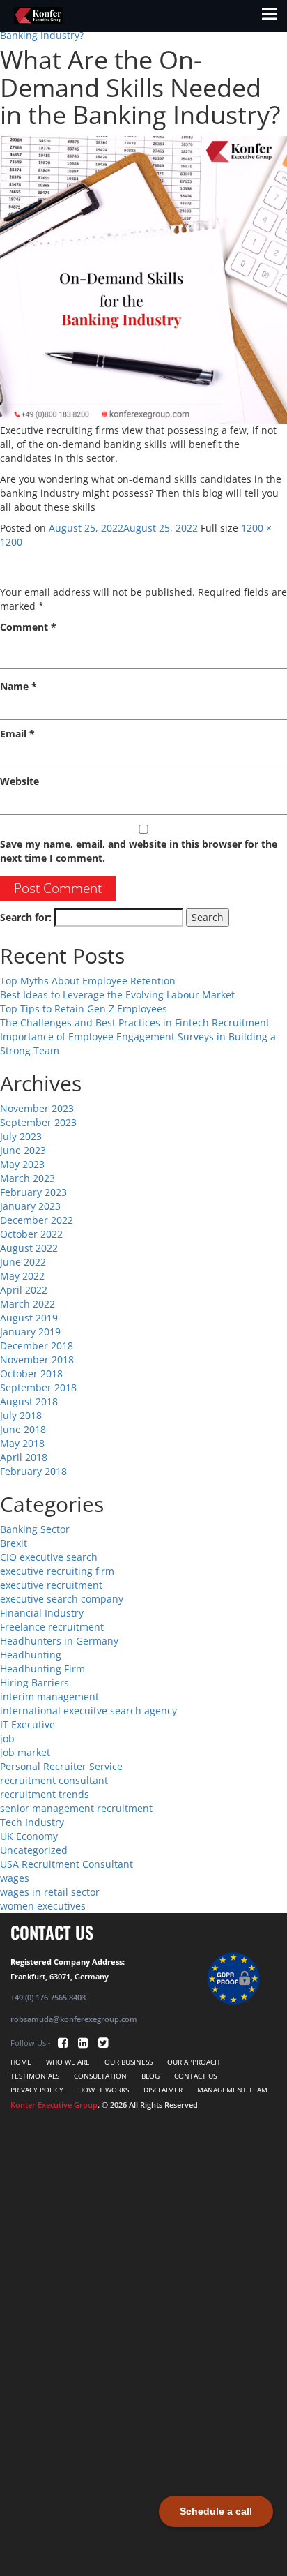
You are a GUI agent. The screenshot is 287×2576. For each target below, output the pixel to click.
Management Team (232, 2090)
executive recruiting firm (57, 1571)
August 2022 (29, 1248)
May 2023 (22, 1164)
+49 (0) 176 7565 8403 (48, 1997)
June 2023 (23, 1150)
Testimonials (35, 2076)
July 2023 (21, 1136)
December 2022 (37, 1220)
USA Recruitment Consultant (67, 1864)
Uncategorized (34, 1850)
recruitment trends (45, 1794)
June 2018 (23, 1429)
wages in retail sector (50, 1892)
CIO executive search (49, 1557)
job (7, 1738)
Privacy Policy (37, 2090)
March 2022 (28, 1304)
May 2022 (22, 1276)
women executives (43, 1906)
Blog (150, 2076)
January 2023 (30, 1206)
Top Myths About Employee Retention (88, 981)
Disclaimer (163, 2090)
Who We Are (68, 2062)
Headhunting (31, 1655)
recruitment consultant (54, 1780)
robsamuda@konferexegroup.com (74, 2019)
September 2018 (38, 1387)
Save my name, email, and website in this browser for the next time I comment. (139, 851)
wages (15, 1878)
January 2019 (30, 1332)
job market (25, 1752)
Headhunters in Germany (59, 1641)
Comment (28, 627)
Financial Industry (42, 1613)
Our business (129, 2062)
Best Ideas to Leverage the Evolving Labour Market (117, 995)
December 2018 (37, 1346)
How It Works (103, 2090)
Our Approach (193, 2062)
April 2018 (24, 1457)
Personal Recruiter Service (61, 1766)
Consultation (100, 2076)
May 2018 (22, 1443)
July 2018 (21, 1415)
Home (21, 2062)
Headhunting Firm (42, 1669)
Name (18, 686)
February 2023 (33, 1192)
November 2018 (37, 1360)
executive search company (62, 1599)
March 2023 (28, 1178)
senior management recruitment (76, 1808)
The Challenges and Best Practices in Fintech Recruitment (135, 1023)
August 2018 (29, 1401)
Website (20, 781)
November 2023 (37, 1108)
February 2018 (33, 1471)
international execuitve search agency (88, 1710)
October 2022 (31, 1234)
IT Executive (28, 1724)
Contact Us (195, 2076)
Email (17, 734)
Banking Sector (35, 1529)
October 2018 (31, 1373)
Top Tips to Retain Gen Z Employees (84, 1009)
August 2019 (29, 1318)
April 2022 (24, 1290)
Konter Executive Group (54, 2105)
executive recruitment (51, 1585)
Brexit (14, 1543)
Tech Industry (32, 1822)
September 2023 (38, 1122)
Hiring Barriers (34, 1683)
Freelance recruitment (52, 1627)
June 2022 (23, 1262)
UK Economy (29, 1836)
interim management (49, 1697)
